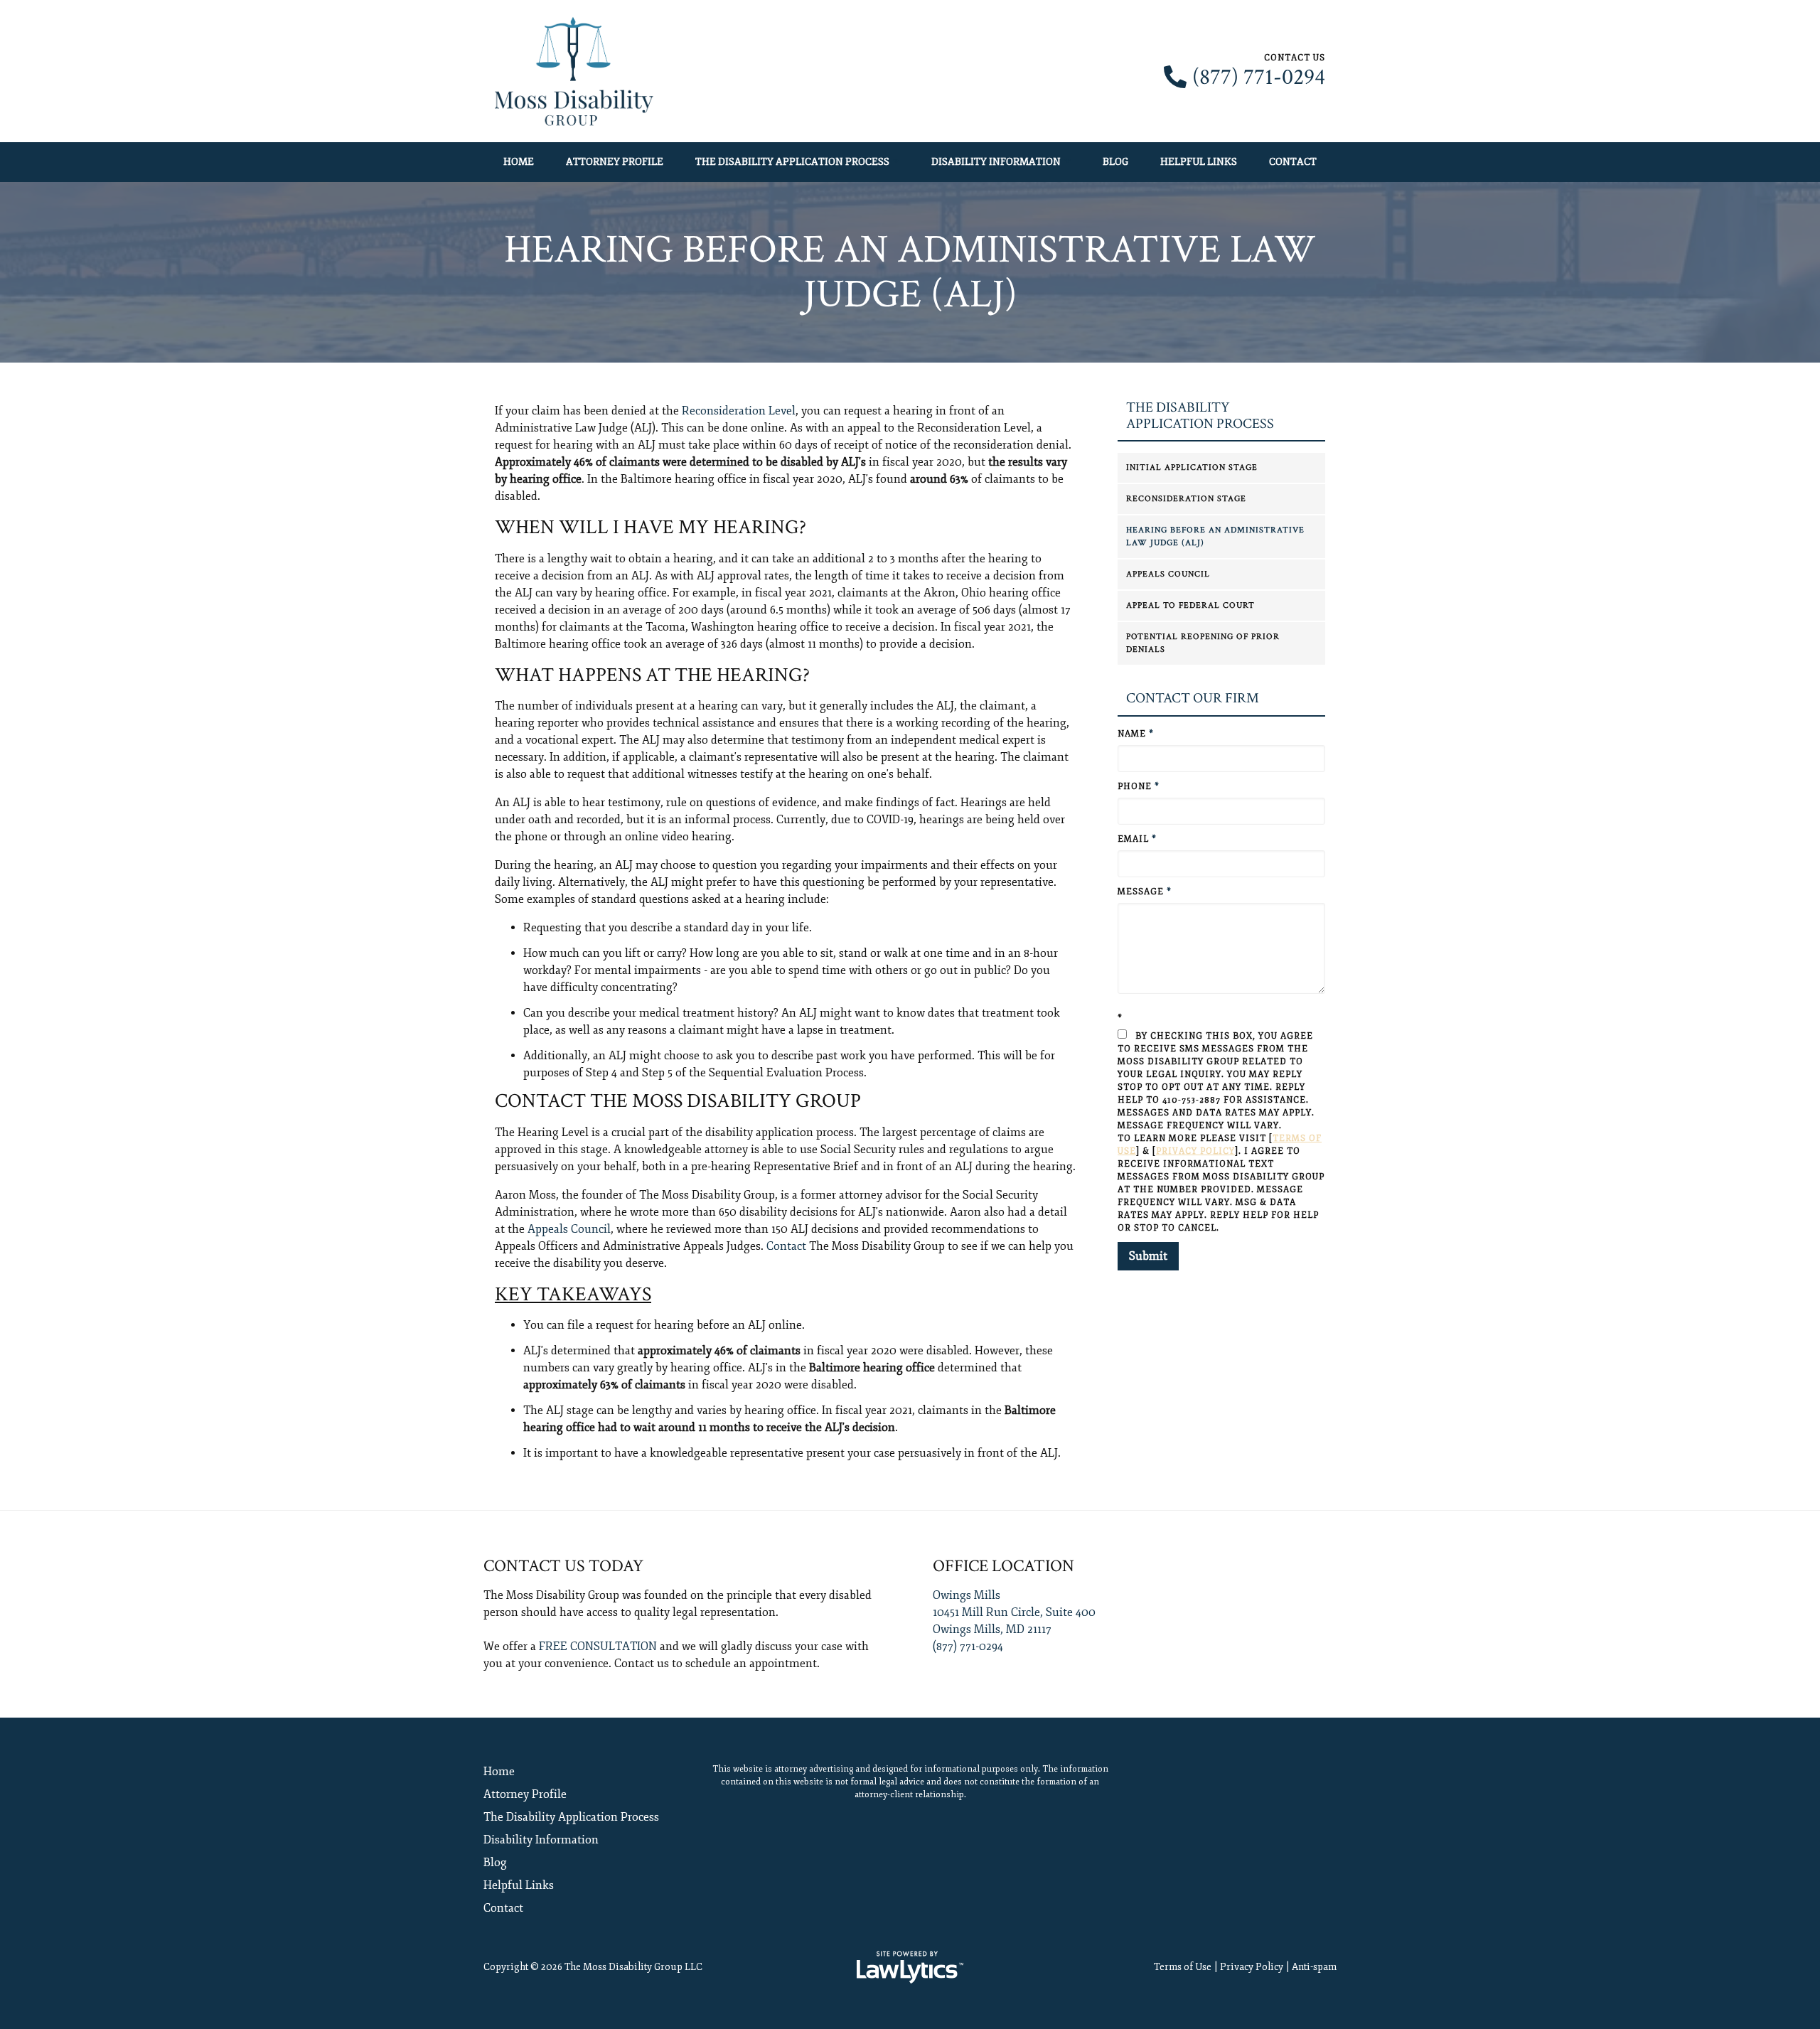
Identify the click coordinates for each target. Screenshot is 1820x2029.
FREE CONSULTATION (598, 1647)
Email (1137, 839)
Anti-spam (1314, 1967)
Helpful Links (1199, 162)
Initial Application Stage (1192, 467)
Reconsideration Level (739, 411)
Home (519, 162)
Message (1145, 892)
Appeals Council (569, 1229)
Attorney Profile (615, 162)
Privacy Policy (1195, 1151)
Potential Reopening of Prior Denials (1203, 643)
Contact (1293, 162)
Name (1136, 734)
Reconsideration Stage (1186, 499)
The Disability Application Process (792, 162)
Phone (1139, 787)
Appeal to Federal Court (1190, 605)
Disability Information (996, 162)
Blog (1115, 162)
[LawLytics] (910, 1967)
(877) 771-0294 (1259, 77)
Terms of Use (1183, 1967)
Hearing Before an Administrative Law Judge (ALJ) (1215, 536)
